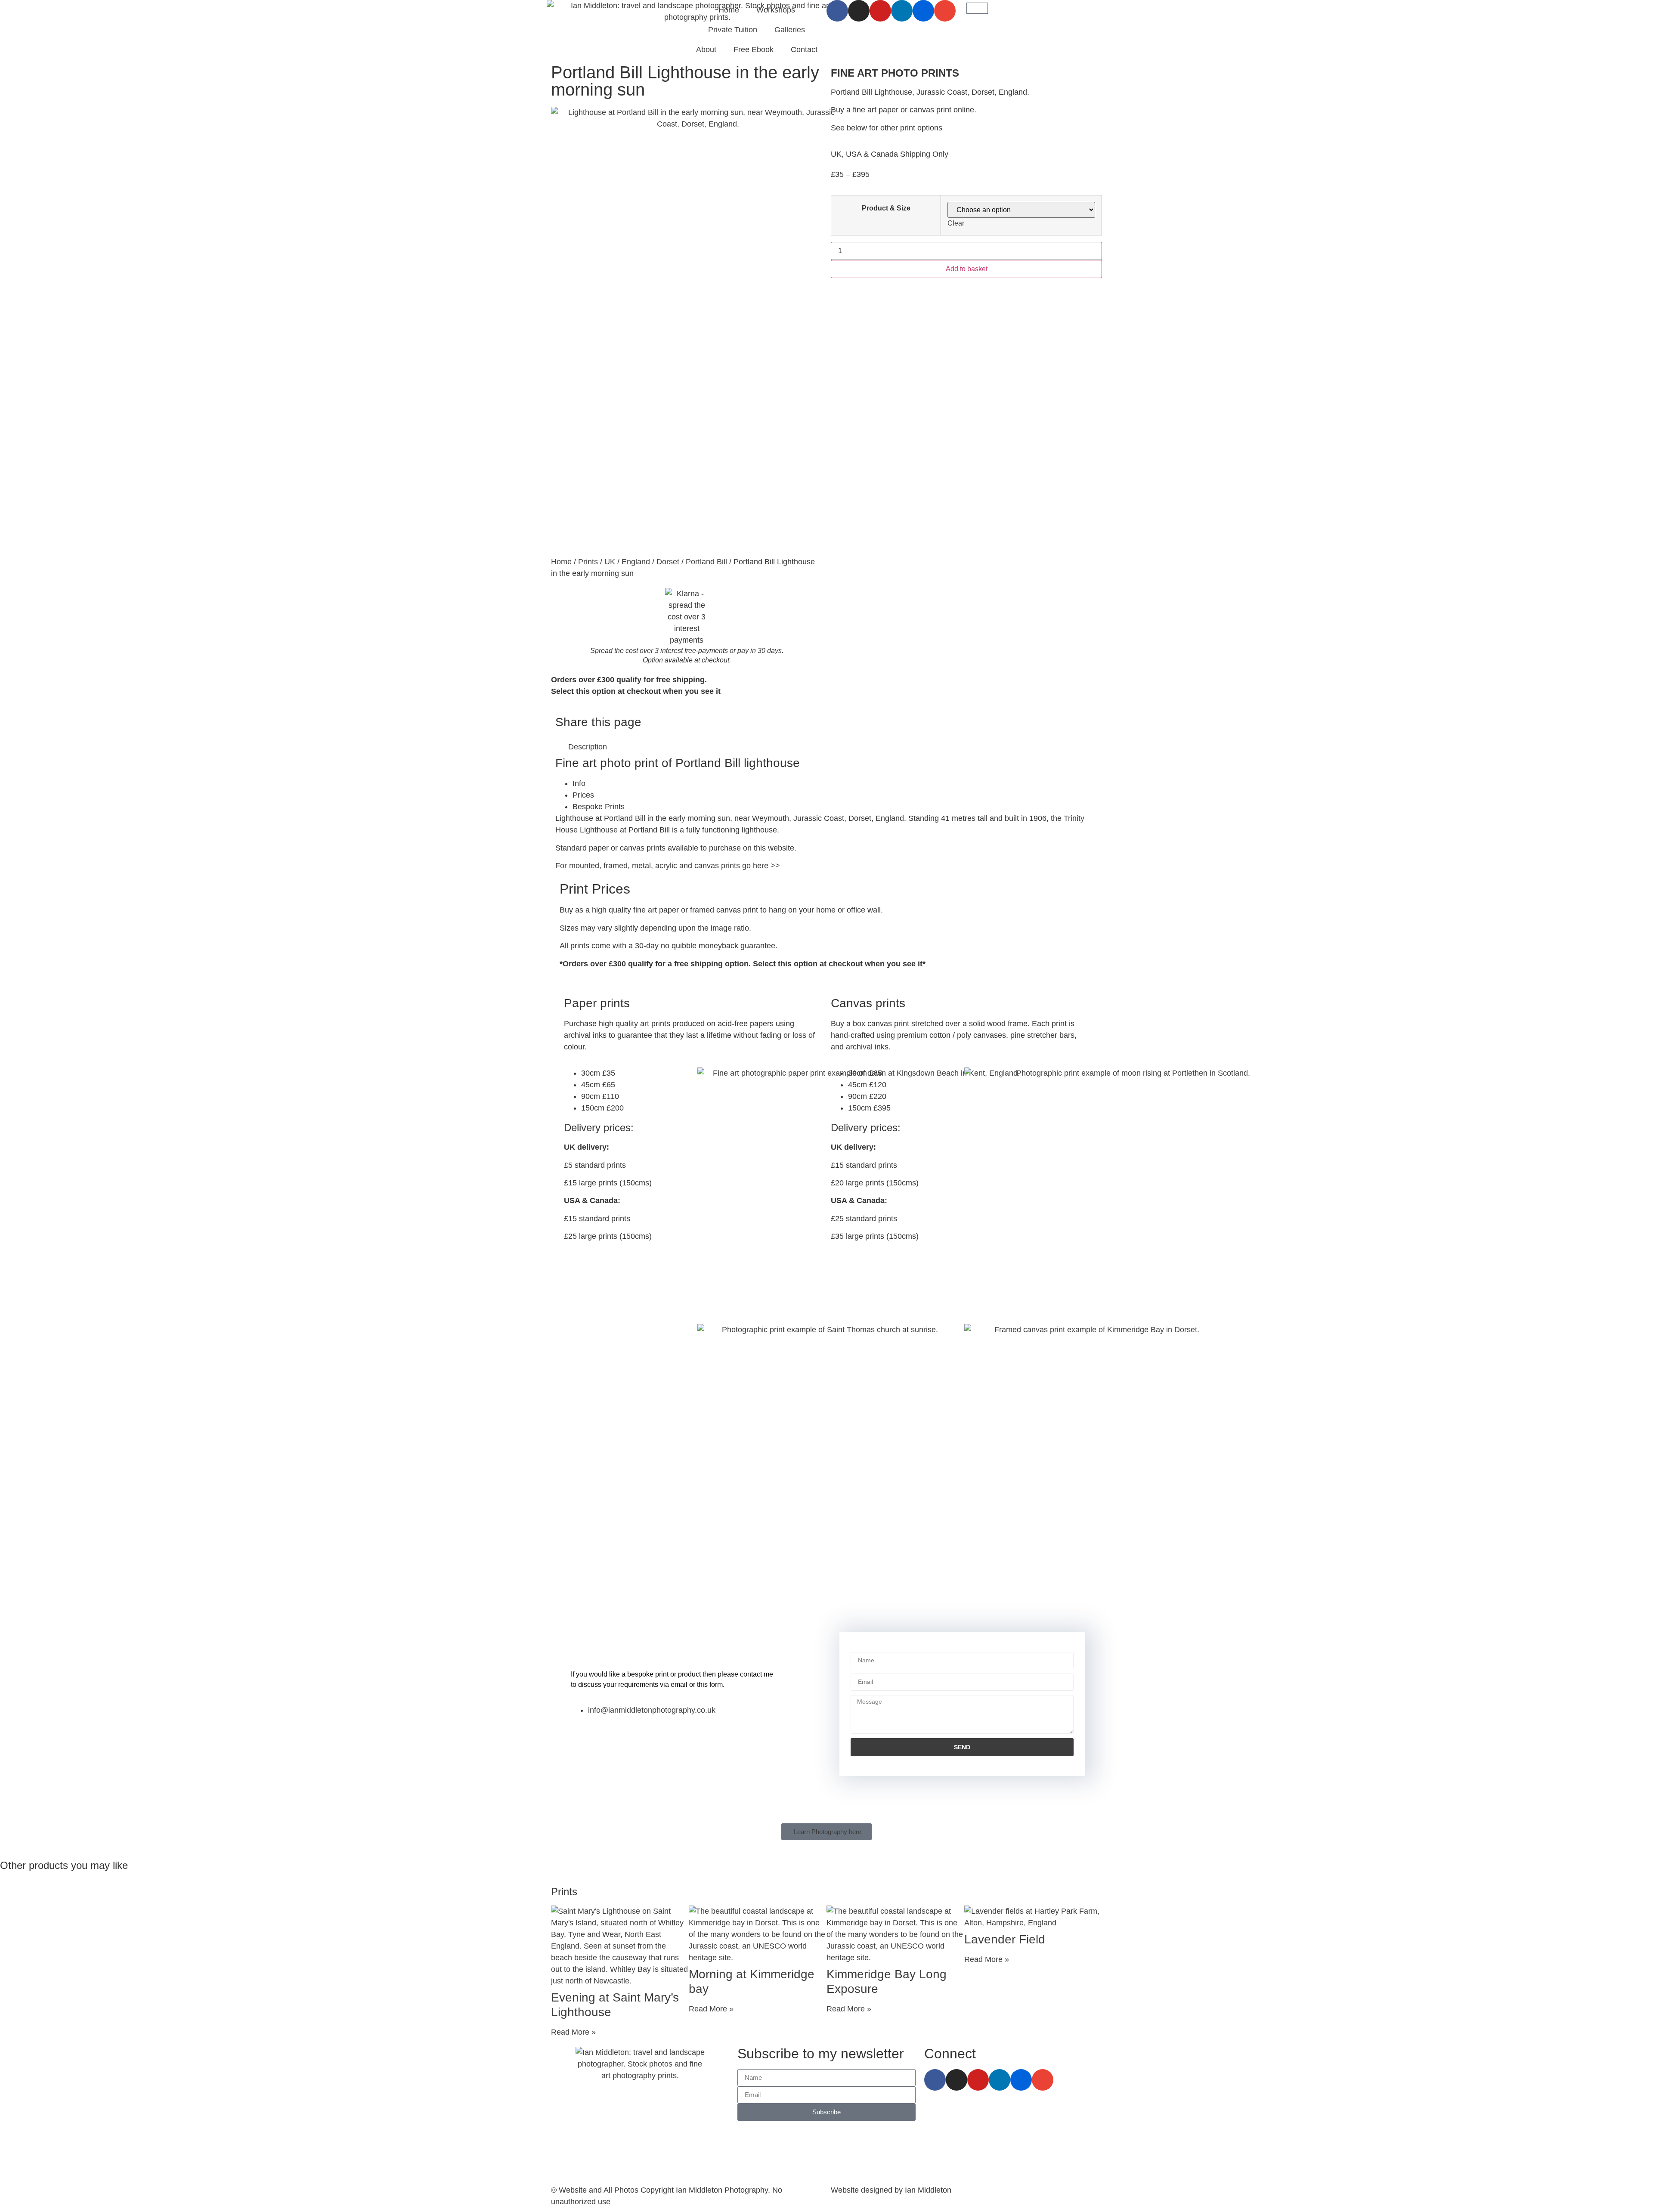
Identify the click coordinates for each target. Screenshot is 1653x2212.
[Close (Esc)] (1644, 9)
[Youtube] (978, 2080)
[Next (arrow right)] (1638, 1106)
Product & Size (886, 208)
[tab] (835, 784)
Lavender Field (1005, 1939)
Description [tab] (588, 747)
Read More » (573, 2032)
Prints (588, 562)
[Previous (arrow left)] (15, 1106)
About (706, 49)
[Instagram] (957, 2080)
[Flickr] (1021, 2080)
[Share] (1625, 9)
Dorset (668, 562)
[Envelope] (1043, 2080)
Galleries (790, 30)
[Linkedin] (1000, 2080)
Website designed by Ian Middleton (891, 2190)
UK (610, 562)
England (636, 562)
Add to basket (967, 269)
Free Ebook (754, 49)
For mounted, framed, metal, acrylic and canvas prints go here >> (668, 866)
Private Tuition (733, 30)
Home (729, 10)
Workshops (776, 10)
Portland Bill (706, 562)
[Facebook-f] (935, 2080)
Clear (956, 223)
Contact (804, 49)
